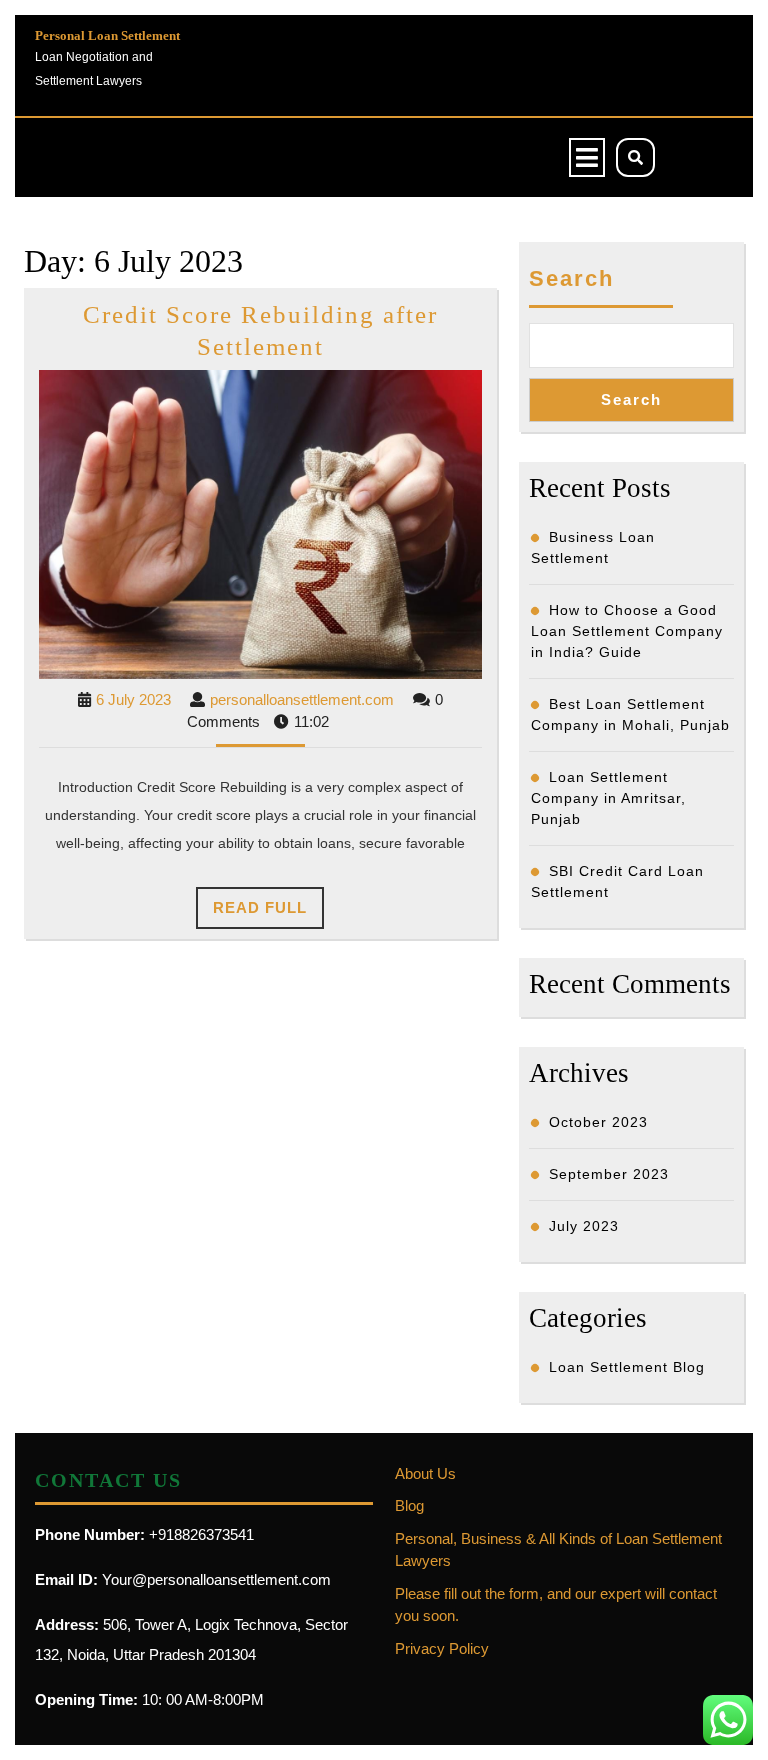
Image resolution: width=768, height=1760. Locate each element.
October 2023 (598, 1122)
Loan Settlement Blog (627, 1367)
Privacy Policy (442, 1648)
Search (571, 278)
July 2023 (584, 1226)
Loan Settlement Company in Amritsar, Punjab (608, 798)
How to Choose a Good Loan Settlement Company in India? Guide (627, 631)
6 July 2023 (133, 699)
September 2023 (609, 1174)
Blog (409, 1505)
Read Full (268, 914)
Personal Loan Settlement (107, 35)
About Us (425, 1473)
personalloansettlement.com (302, 699)
